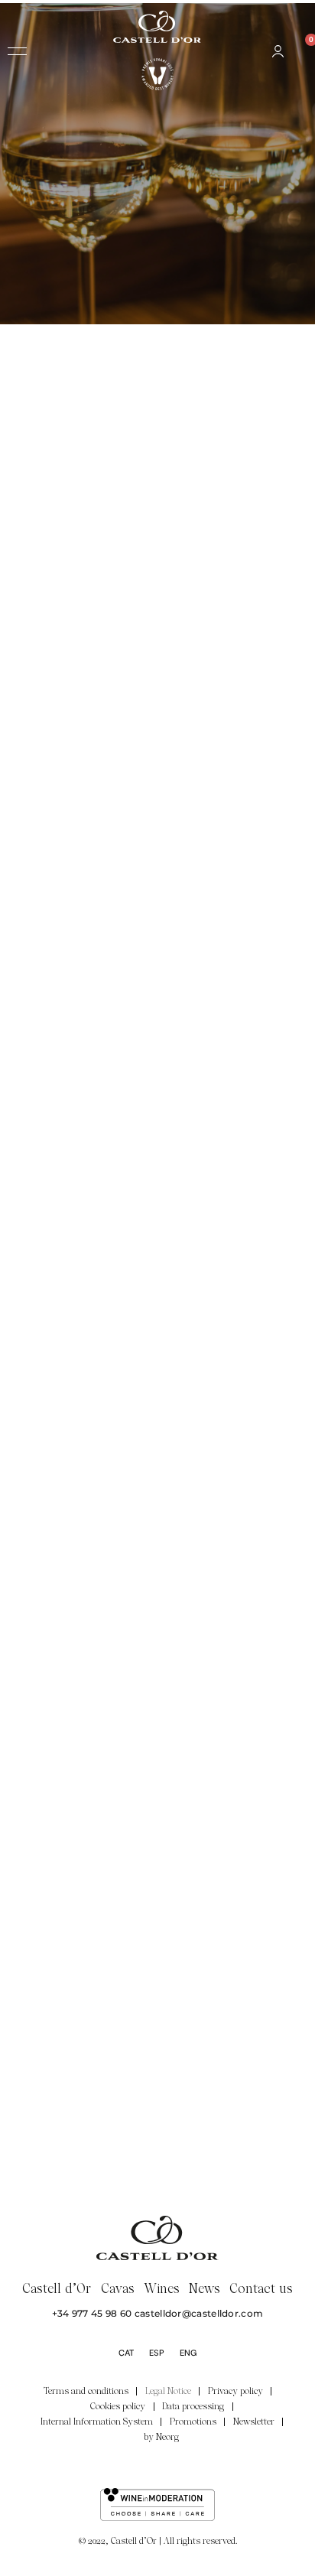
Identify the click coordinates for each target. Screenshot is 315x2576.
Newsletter (254, 2422)
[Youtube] (188, 2466)
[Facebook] (127, 2466)
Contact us (261, 2288)
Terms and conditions (86, 2391)
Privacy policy (235, 2391)
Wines (162, 2288)
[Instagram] (158, 2466)
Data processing (193, 2406)
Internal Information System (97, 2422)
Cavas (118, 2288)
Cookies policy (118, 2406)
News (205, 2288)
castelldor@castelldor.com (199, 2313)
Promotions (193, 2422)
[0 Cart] (301, 51)
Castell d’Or (57, 2288)
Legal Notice (168, 2391)
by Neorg (161, 2437)
